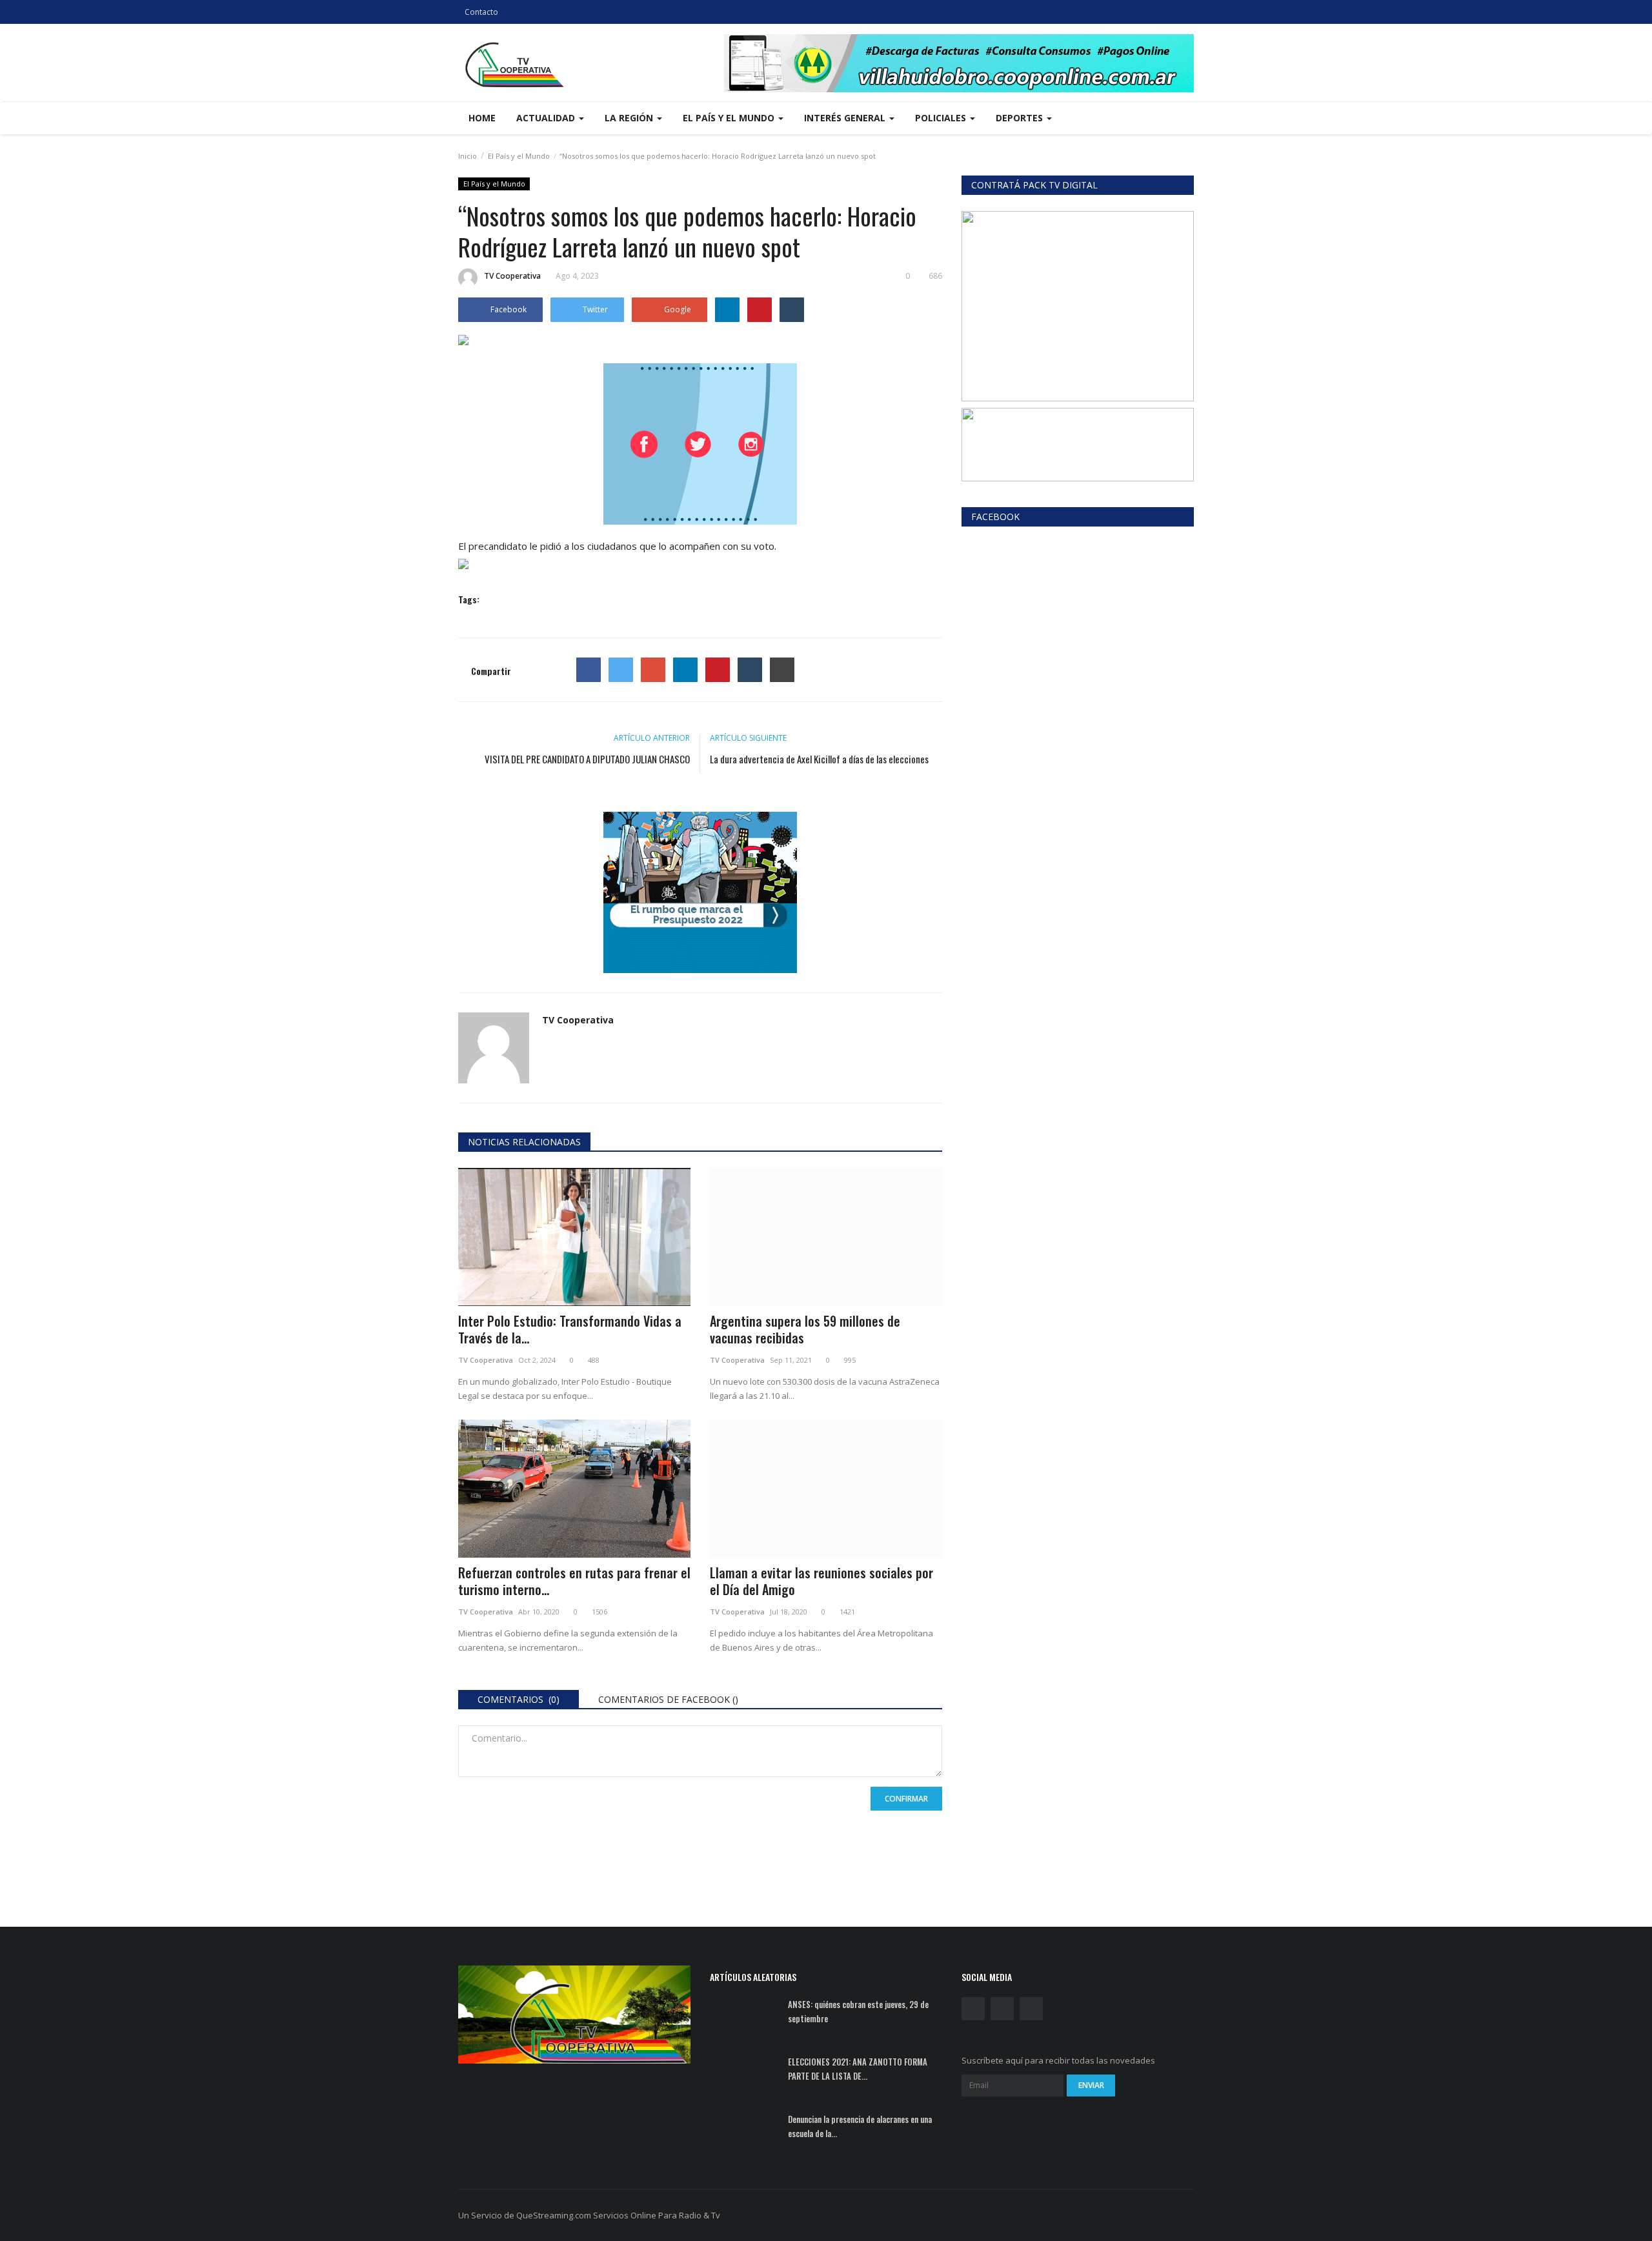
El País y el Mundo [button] (730, 118)
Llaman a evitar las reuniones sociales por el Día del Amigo (821, 1581)
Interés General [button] (846, 118)
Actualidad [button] (547, 118)
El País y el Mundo (519, 156)
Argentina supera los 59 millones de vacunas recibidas (805, 1329)
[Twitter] (621, 670)
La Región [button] (630, 118)
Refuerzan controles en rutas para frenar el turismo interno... (574, 1581)
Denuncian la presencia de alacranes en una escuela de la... (860, 2126)
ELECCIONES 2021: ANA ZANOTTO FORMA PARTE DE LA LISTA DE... (858, 2069)
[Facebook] (589, 670)
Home (482, 118)
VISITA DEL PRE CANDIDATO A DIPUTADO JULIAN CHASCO (587, 759)
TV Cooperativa (512, 276)
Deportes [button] (1021, 118)
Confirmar (906, 1799)
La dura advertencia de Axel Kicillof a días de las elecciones (819, 759)
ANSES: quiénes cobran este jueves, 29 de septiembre (858, 2011)
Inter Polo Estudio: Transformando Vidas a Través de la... (570, 1329)
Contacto (481, 12)
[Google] (653, 670)
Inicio (468, 156)
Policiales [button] (942, 118)
